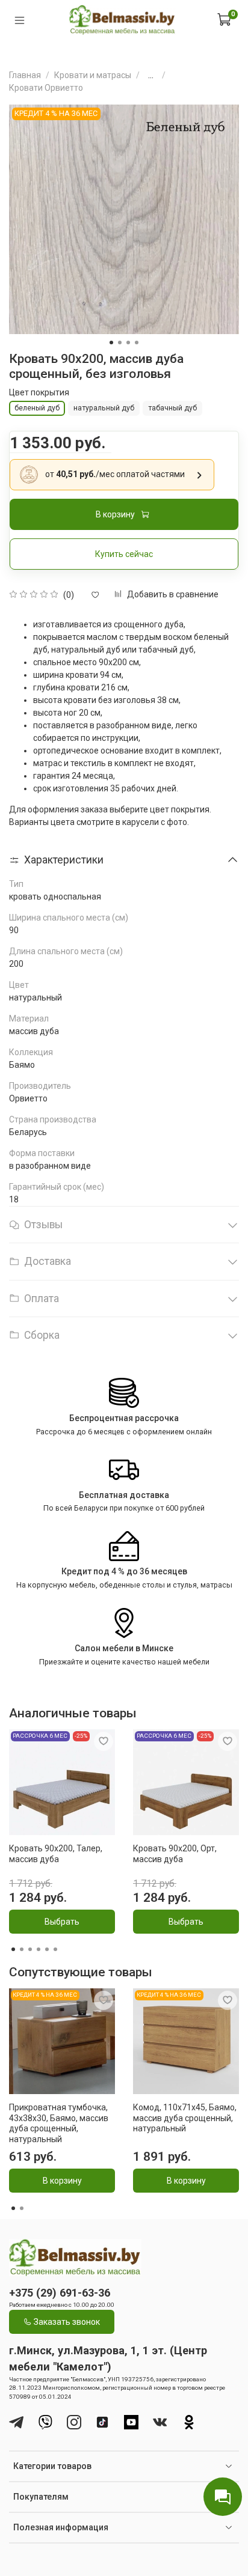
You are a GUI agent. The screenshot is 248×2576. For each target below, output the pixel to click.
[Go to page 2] (22, 1949)
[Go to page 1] (13, 1949)
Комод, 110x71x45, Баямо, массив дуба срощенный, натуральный (185, 2118)
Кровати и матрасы (93, 75)
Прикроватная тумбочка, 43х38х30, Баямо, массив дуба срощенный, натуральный (59, 2123)
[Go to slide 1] (111, 343)
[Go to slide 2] (120, 343)
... (151, 75)
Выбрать (62, 1922)
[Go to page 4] (39, 1949)
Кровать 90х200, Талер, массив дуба (56, 1854)
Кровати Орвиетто (46, 88)
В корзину (62, 2181)
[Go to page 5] (47, 1949)
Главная (25, 75)
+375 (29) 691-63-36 (60, 2293)
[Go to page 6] (55, 1949)
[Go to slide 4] (137, 343)
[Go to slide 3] (128, 343)
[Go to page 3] (30, 1949)
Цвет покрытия (39, 392)
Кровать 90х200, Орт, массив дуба (175, 1854)
